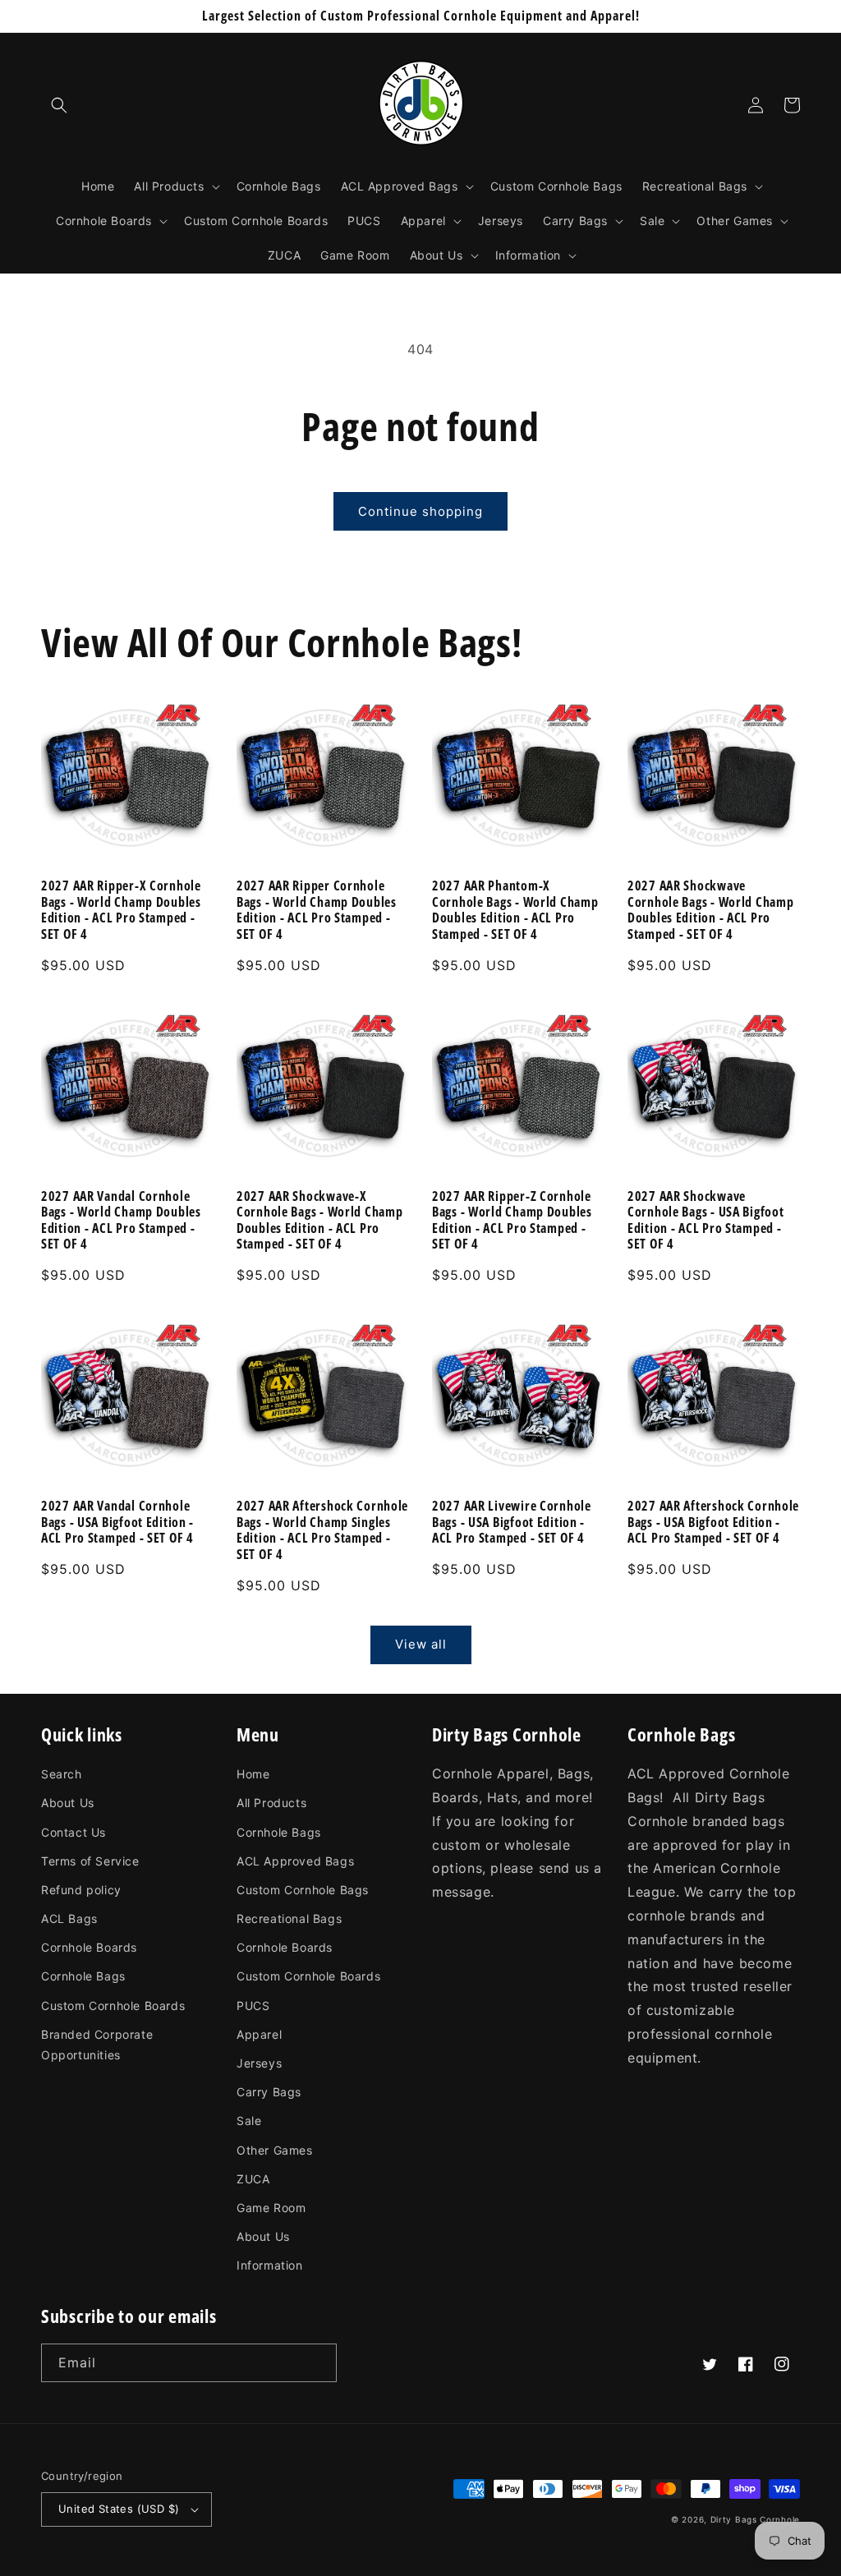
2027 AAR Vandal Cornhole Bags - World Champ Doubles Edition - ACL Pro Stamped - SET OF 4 (121, 1221)
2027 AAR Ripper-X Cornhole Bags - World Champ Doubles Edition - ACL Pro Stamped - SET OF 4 (121, 910)
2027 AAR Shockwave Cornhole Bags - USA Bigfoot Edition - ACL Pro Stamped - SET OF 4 (705, 1221)
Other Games (275, 2150)
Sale (249, 2121)
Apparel (259, 2034)
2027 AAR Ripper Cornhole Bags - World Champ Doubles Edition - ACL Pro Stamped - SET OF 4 (317, 910)
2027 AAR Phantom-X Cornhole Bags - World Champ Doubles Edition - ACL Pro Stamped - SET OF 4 (515, 910)
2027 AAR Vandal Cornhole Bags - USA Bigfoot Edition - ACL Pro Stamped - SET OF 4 (117, 1522)
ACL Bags (69, 1918)
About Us (68, 1803)
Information (270, 2265)
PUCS (253, 2006)
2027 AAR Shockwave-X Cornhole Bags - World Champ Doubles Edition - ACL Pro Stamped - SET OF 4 (319, 1221)
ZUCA (253, 2179)
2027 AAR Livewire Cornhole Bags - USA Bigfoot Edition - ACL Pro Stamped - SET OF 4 (512, 1522)
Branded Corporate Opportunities (97, 2045)
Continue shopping (420, 511)
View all (421, 1644)
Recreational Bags (289, 1918)
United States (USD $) (119, 2509)
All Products (271, 1803)
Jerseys (259, 2063)
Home (253, 1774)
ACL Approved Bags (295, 1861)
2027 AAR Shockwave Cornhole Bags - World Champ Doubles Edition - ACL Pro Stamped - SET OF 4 (710, 910)
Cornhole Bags (83, 1976)
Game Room (271, 2208)
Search (62, 1774)
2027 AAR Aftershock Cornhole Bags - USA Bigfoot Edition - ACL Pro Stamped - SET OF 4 (713, 1522)
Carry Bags (269, 2092)
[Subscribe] (318, 2363)
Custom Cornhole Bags (303, 1890)
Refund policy (81, 1890)
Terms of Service (90, 1861)
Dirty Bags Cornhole (755, 2519)
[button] (59, 105)
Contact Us (74, 1832)
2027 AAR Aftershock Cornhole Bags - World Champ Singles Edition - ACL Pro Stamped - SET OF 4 (322, 1530)
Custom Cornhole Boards (113, 2006)
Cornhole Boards (89, 1947)
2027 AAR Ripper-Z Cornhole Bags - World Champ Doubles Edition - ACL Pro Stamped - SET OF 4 (512, 1221)
